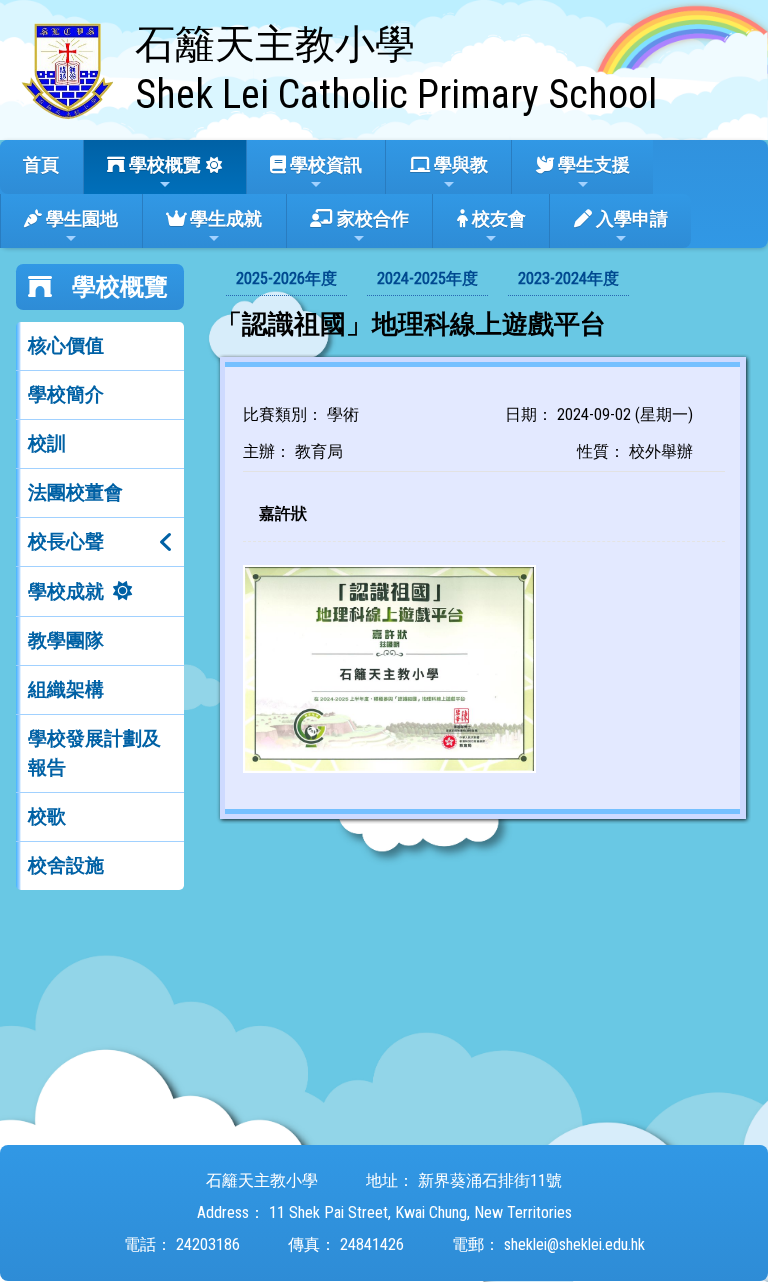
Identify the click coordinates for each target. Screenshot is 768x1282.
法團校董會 (75, 492)
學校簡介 (66, 394)
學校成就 (66, 591)
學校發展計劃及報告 (94, 753)
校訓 (47, 443)
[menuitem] (286, 280)
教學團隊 (66, 640)
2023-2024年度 (568, 278)
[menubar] (427, 280)
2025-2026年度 (286, 278)
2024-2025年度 (427, 278)
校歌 (47, 816)
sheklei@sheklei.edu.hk (574, 1244)
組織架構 (66, 689)
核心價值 (66, 345)
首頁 (41, 164)
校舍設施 (66, 865)
